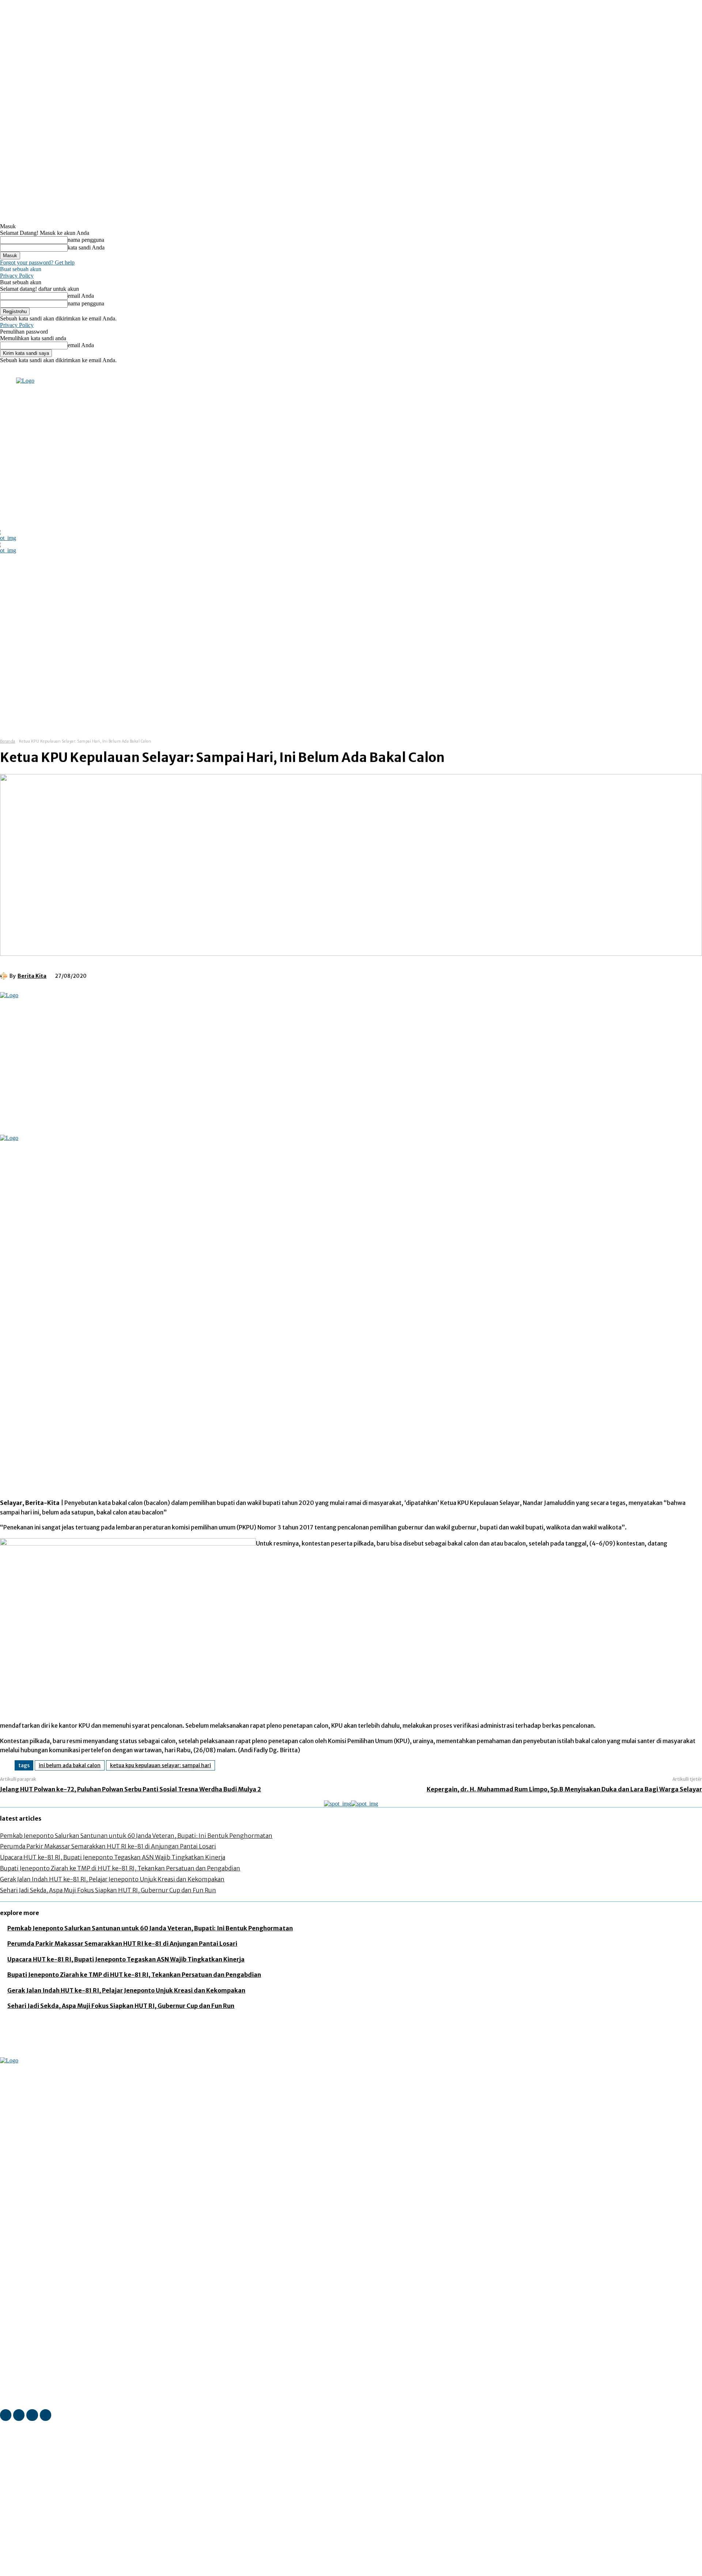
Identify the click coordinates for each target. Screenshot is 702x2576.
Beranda (8, 741)
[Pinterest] (159, 975)
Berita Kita (32, 976)
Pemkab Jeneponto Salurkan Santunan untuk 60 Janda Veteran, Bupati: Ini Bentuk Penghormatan (136, 1836)
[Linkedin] (95, 372)
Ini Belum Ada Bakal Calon (70, 1765)
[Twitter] (105, 372)
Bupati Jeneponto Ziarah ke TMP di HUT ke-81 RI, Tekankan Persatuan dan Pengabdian (120, 1868)
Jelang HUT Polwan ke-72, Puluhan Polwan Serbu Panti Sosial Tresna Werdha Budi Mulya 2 (131, 1789)
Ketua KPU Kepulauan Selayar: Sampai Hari (161, 1765)
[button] (381, 714)
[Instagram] (85, 372)
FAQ (72, 2571)
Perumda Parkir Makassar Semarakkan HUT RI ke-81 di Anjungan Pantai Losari (108, 1846)
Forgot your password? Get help (37, 262)
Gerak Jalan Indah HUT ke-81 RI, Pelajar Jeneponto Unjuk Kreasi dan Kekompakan (112, 1879)
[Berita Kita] (5, 976)
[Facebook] (75, 372)
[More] (212, 975)
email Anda (81, 296)
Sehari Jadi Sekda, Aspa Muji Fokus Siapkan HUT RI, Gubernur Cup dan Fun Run (108, 1890)
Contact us (95, 2571)
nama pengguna (86, 240)
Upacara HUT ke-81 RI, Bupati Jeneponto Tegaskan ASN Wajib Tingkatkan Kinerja (113, 1857)
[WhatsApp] (185, 975)
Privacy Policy (17, 276)
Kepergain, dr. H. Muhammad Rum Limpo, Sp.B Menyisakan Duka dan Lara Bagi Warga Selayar (564, 1789)
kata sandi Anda (86, 247)
